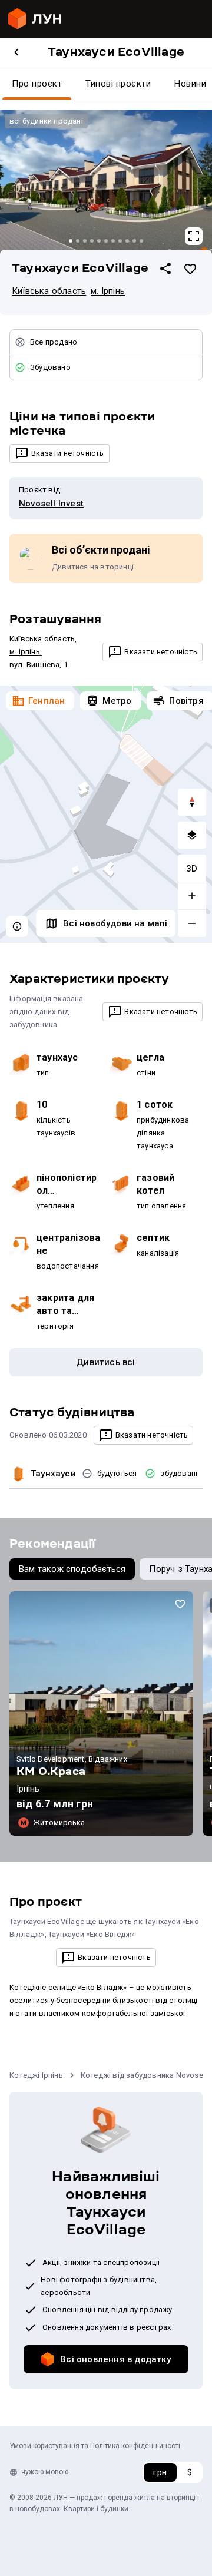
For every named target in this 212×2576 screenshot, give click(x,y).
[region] (106, 814)
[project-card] (101, 1714)
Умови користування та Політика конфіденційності (95, 2446)
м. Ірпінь (108, 291)
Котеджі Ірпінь (36, 2075)
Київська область (49, 291)
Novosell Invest (51, 504)
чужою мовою (45, 2472)
